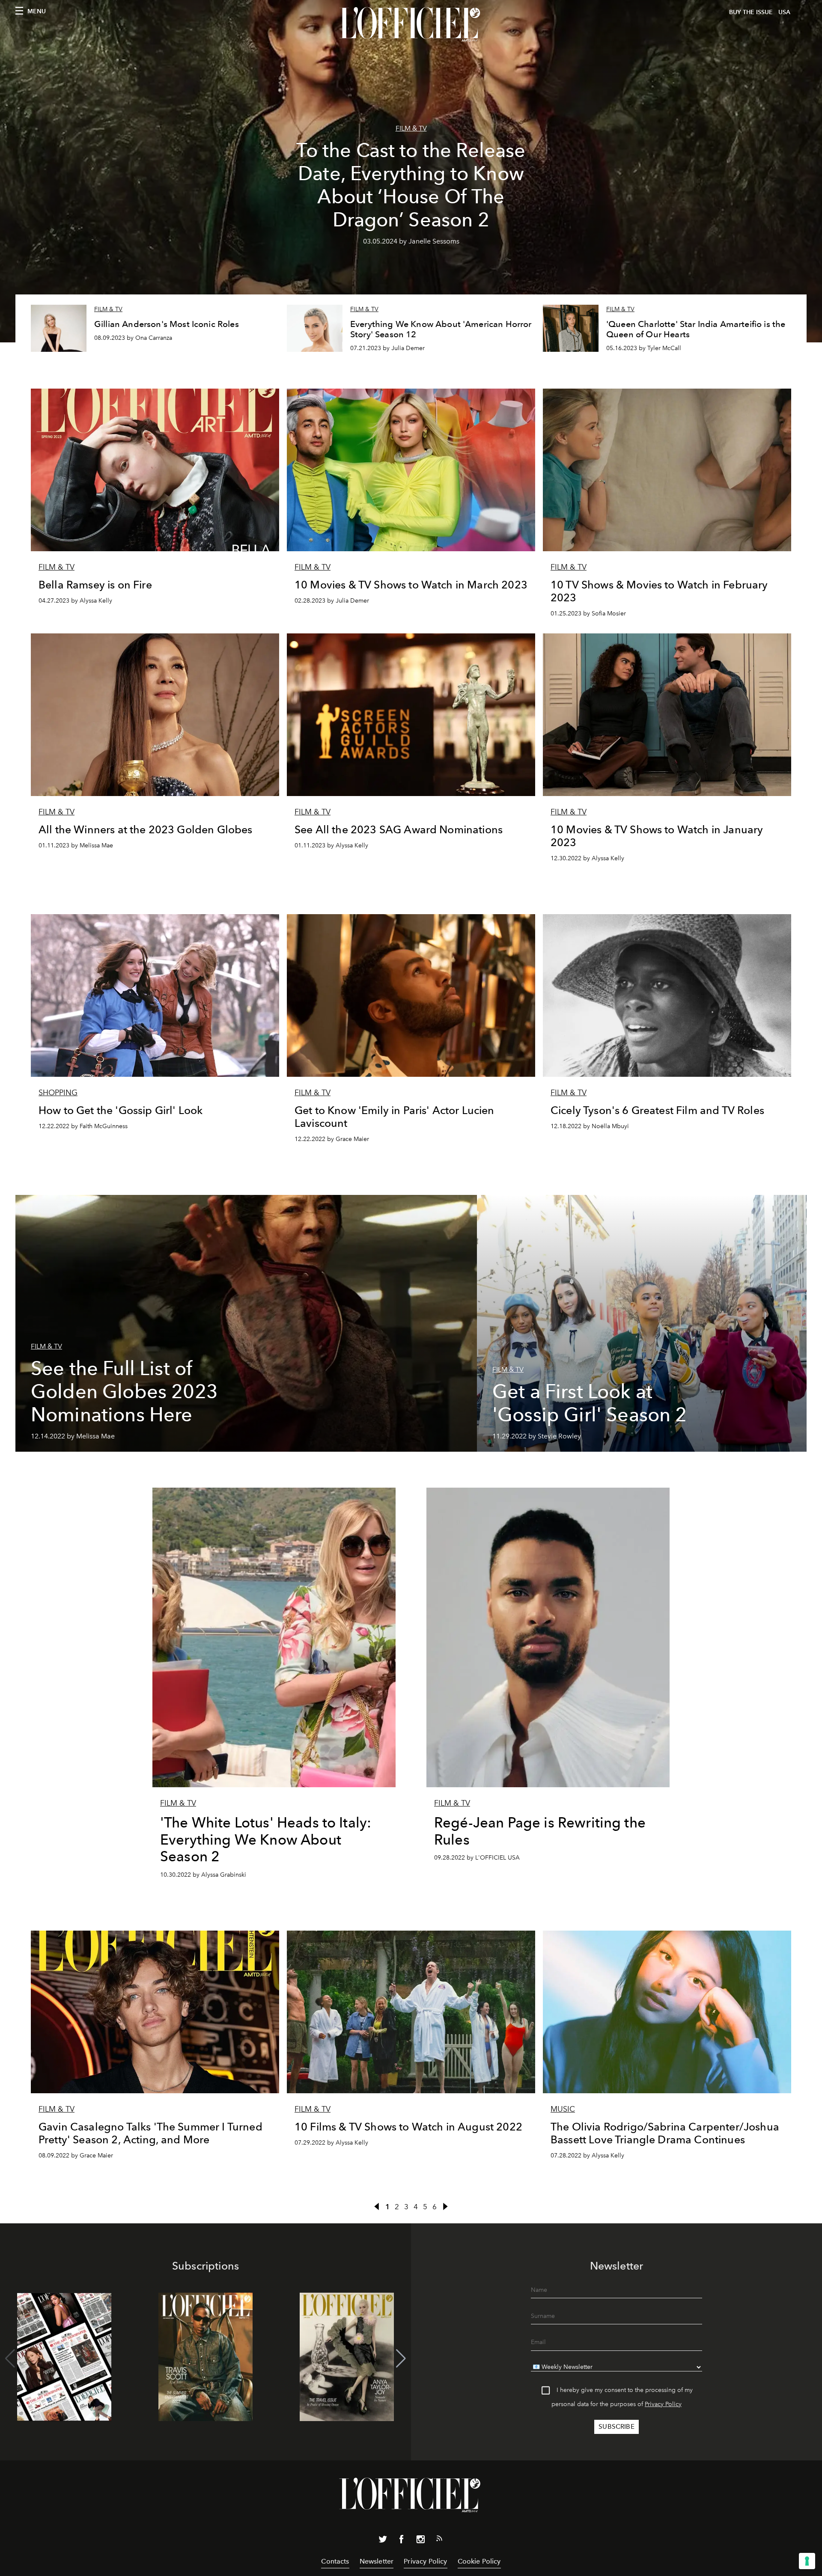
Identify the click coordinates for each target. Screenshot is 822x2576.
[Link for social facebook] (402, 2541)
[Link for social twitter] (383, 2541)
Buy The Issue (751, 12)
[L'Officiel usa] (411, 24)
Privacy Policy (663, 2404)
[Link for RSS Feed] (439, 2540)
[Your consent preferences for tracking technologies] (807, 2561)
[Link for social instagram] (420, 2541)
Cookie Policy (479, 2561)
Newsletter (377, 2561)
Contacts (335, 2561)
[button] (401, 2359)
